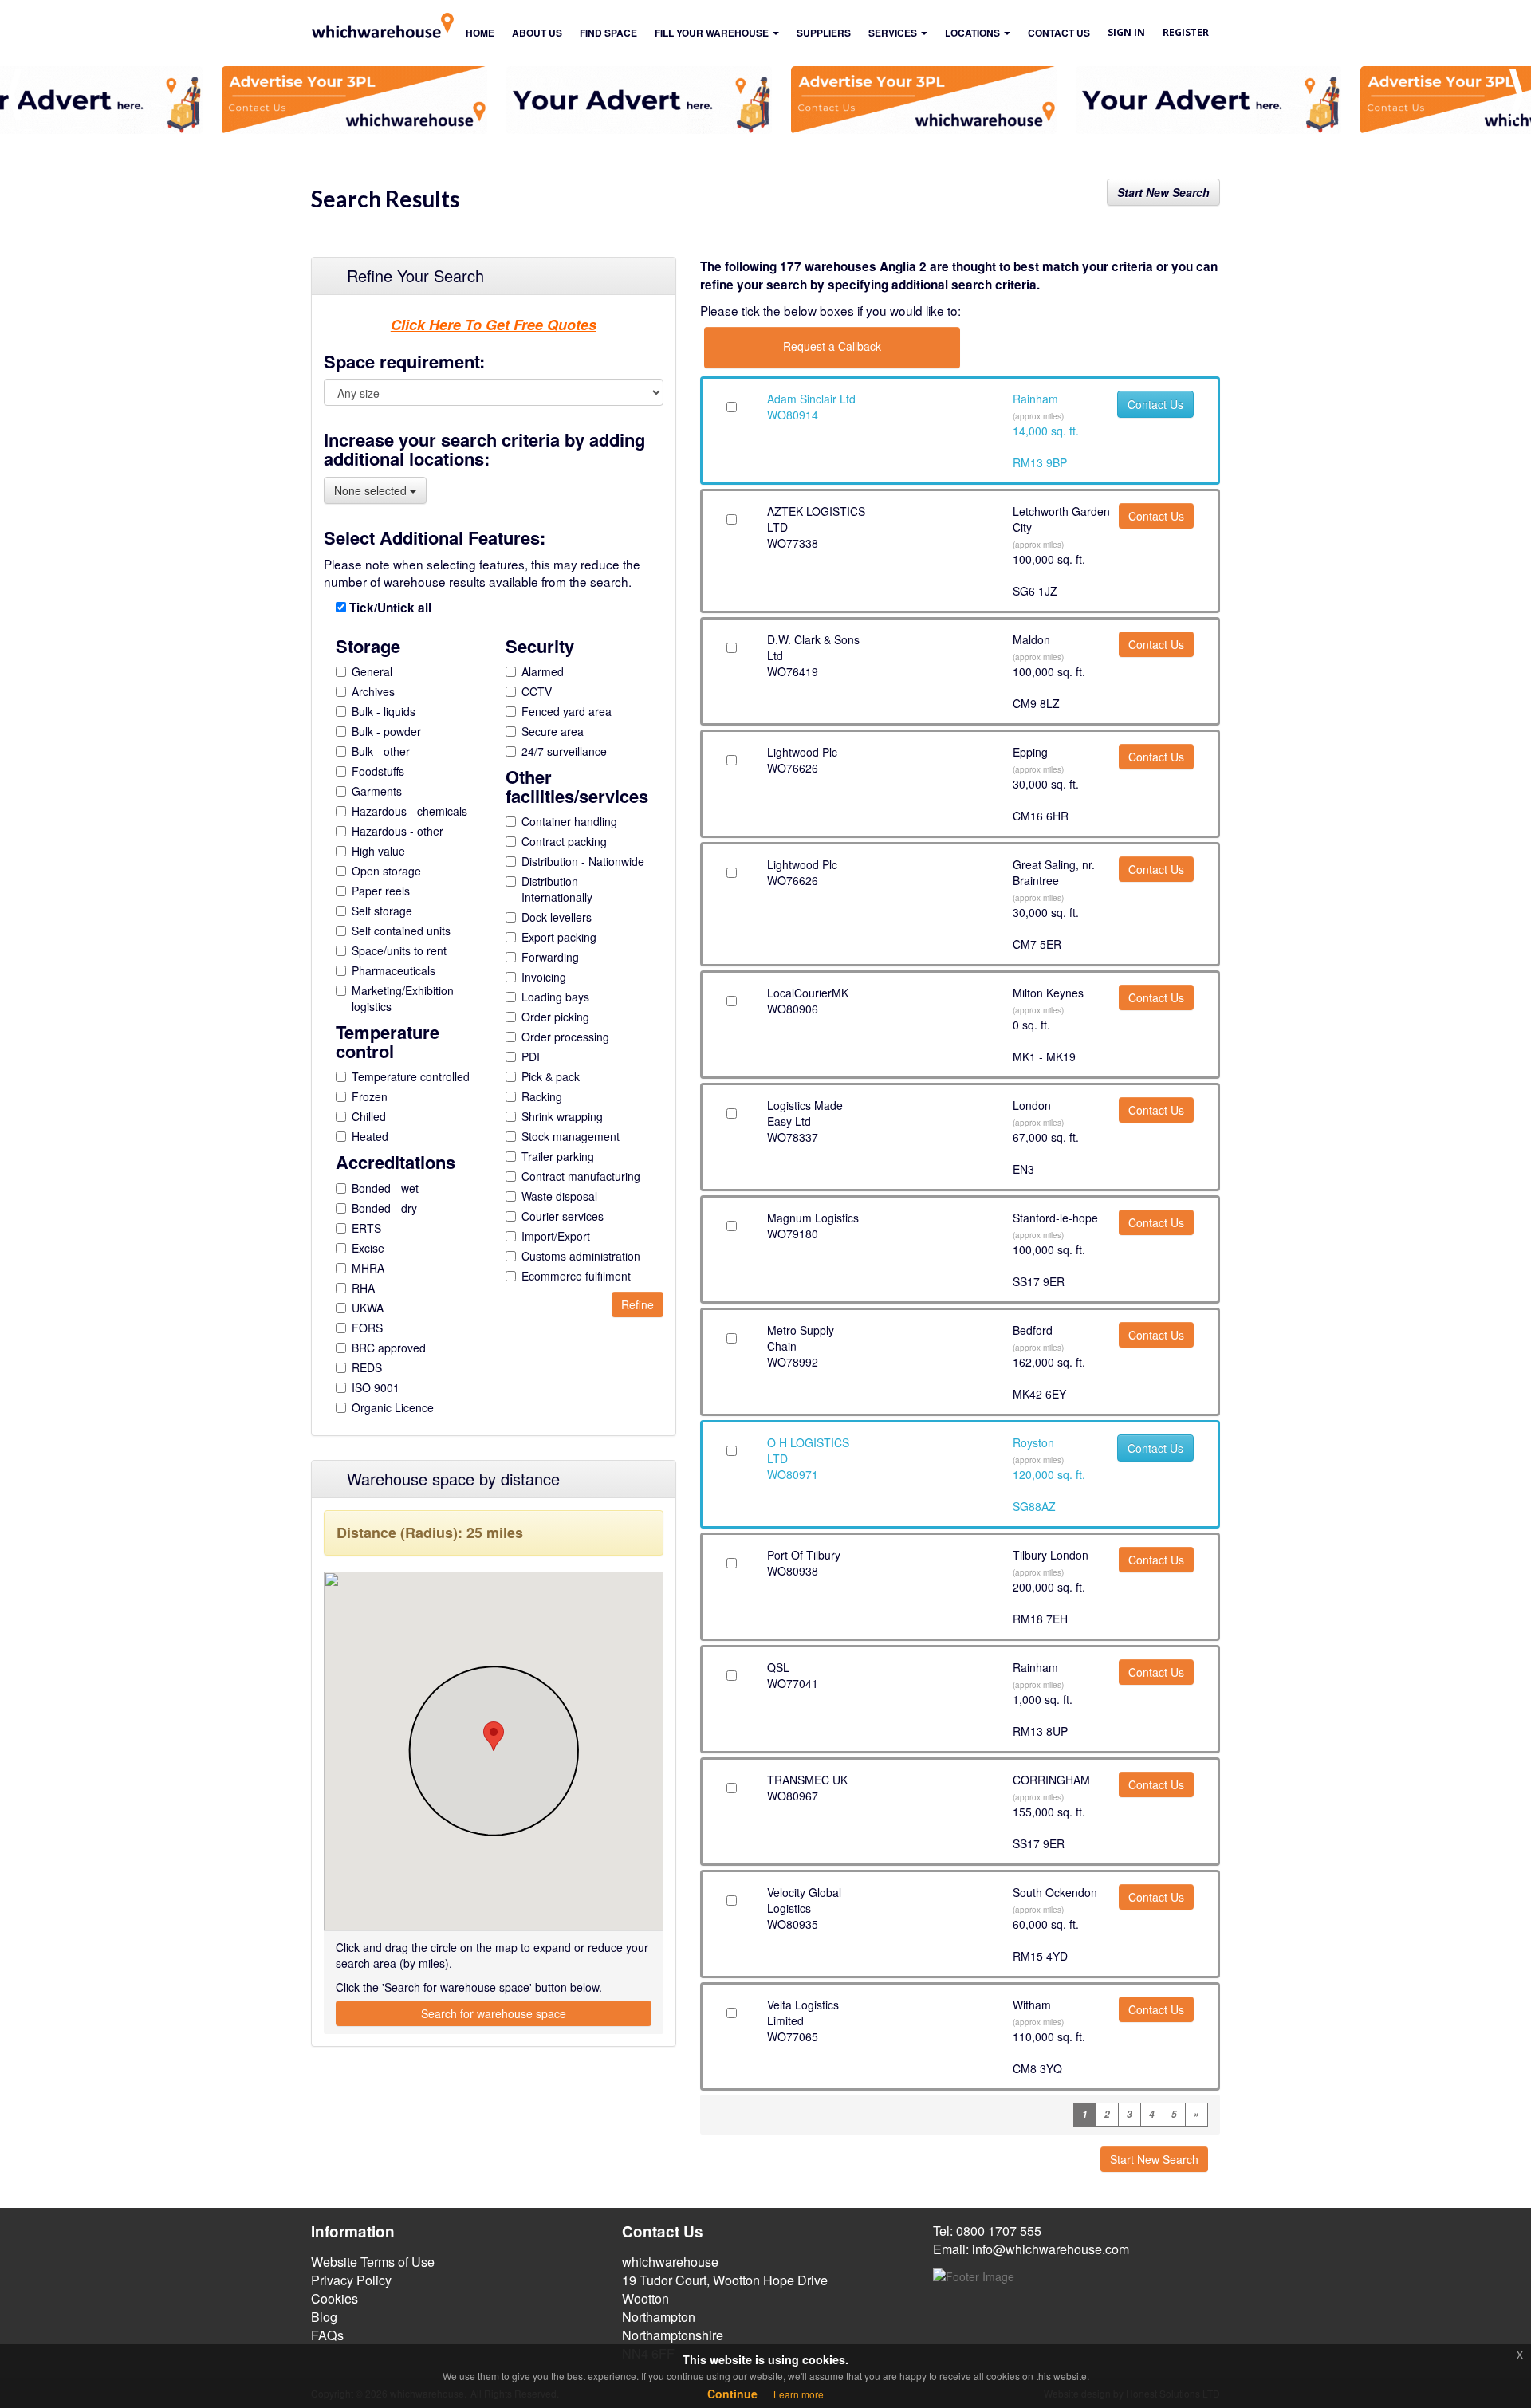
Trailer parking (558, 1156)
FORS (367, 1328)
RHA (363, 1288)
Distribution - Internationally (557, 889)
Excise (368, 1248)
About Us (537, 33)
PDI (531, 1056)
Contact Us (1155, 404)
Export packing (559, 937)
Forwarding (550, 957)
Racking (542, 1096)
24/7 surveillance (564, 751)
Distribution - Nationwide (583, 861)
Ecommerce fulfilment (576, 1276)
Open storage (386, 871)
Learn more (799, 2394)
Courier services (563, 1216)
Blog (324, 2317)
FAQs (327, 2335)
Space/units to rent (399, 950)
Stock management (571, 1136)
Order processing (565, 1037)
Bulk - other (381, 751)
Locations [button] (974, 33)
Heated (370, 1136)
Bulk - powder (386, 731)
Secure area (553, 731)
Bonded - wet (385, 1188)
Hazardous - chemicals (409, 811)
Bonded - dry (384, 1208)
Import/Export (556, 1236)
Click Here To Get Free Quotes (494, 325)
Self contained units (401, 931)
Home (480, 33)
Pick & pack (551, 1076)
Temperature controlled (411, 1076)
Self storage (382, 911)
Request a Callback (832, 346)
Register (1186, 32)
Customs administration (581, 1256)
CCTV (537, 691)
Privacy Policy (351, 2280)
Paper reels (381, 891)
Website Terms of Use (373, 2262)
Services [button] (894, 33)
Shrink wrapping (562, 1116)
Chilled (369, 1116)
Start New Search (1163, 192)
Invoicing (544, 977)
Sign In (1126, 32)
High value (378, 851)
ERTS (366, 1228)
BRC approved (389, 1348)
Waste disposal (559, 1196)
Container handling (569, 821)
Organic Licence (393, 1407)
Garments (377, 791)
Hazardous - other (398, 831)
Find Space (608, 33)
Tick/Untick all (389, 608)
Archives (373, 691)
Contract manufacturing (581, 1176)
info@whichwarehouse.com (1051, 2249)
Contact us (1059, 33)
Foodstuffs (378, 771)
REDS (367, 1367)
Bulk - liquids (384, 711)
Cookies (335, 2298)
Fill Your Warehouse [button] (713, 33)
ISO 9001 (376, 1387)
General (372, 671)
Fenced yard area (567, 711)
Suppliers (824, 33)
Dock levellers (557, 917)
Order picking (555, 1017)
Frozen (370, 1096)
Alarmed (543, 671)
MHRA (368, 1268)
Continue (732, 2394)
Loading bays (555, 997)
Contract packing (564, 841)
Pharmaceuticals (394, 970)
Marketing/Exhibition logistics (403, 998)
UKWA (368, 1308)
